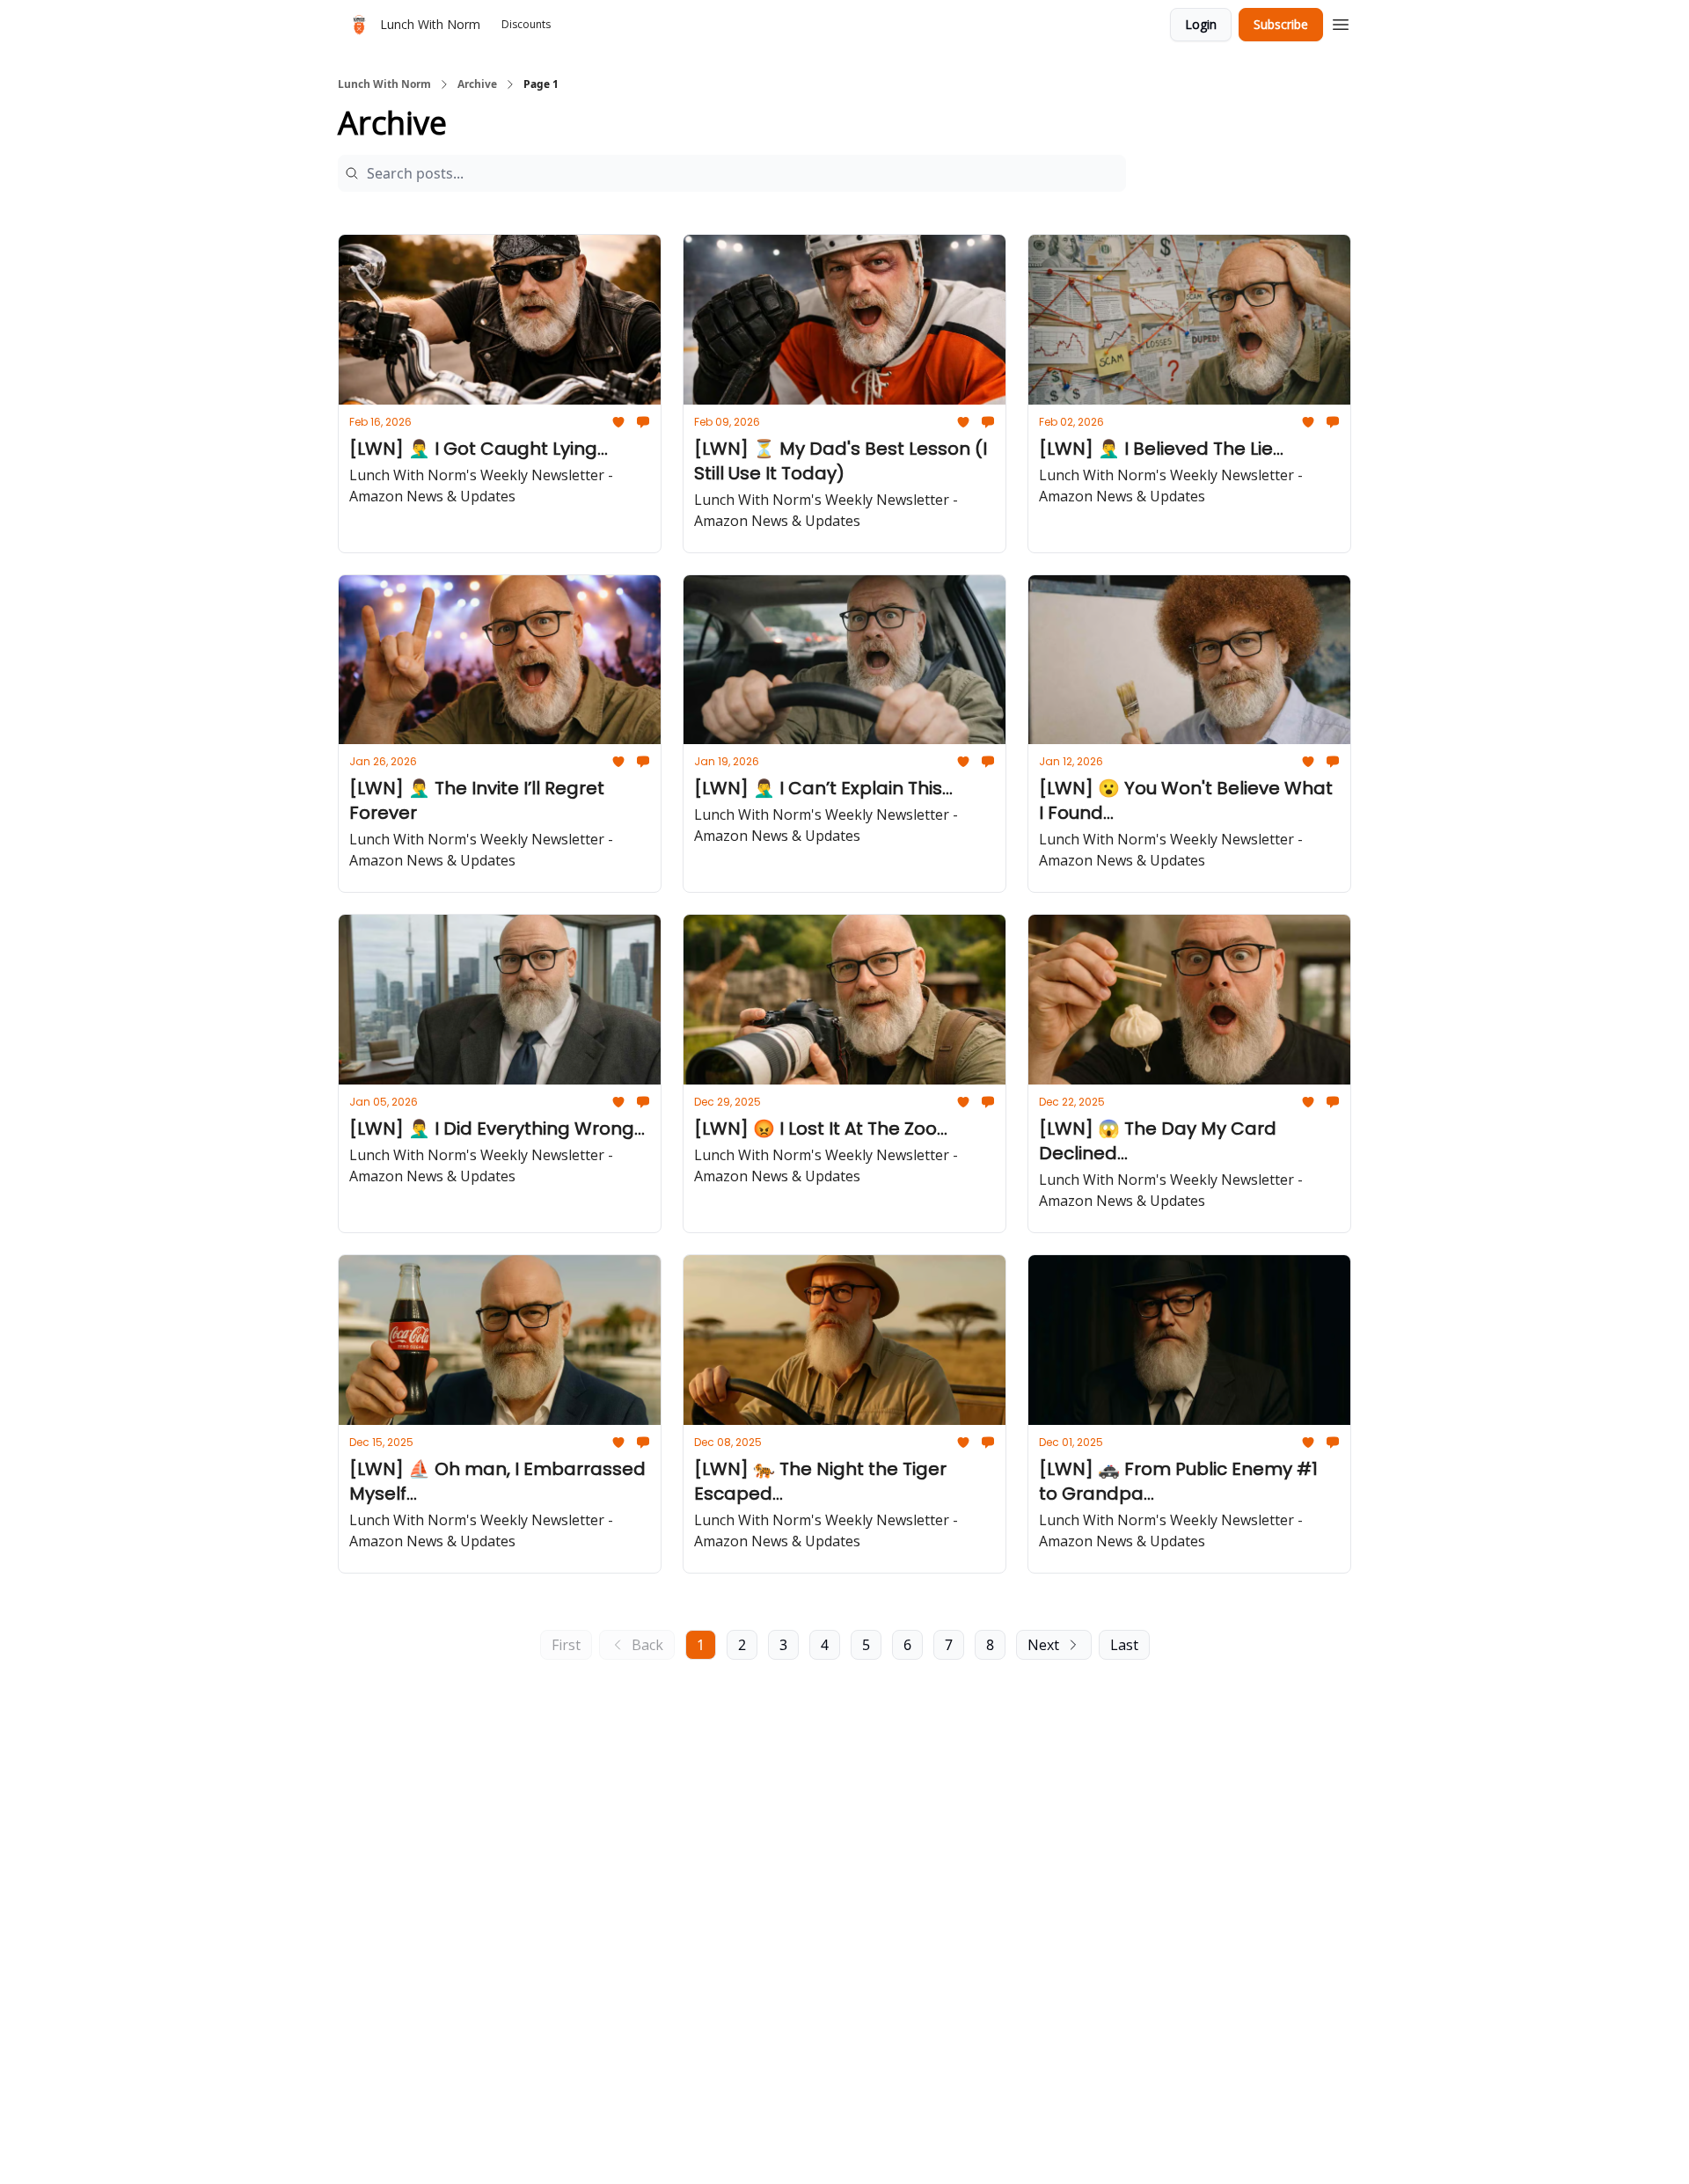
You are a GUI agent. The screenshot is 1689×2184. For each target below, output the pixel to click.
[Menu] (1341, 22)
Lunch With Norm (384, 84)
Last (1124, 1645)
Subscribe (1281, 24)
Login (1201, 24)
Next (1043, 1645)
